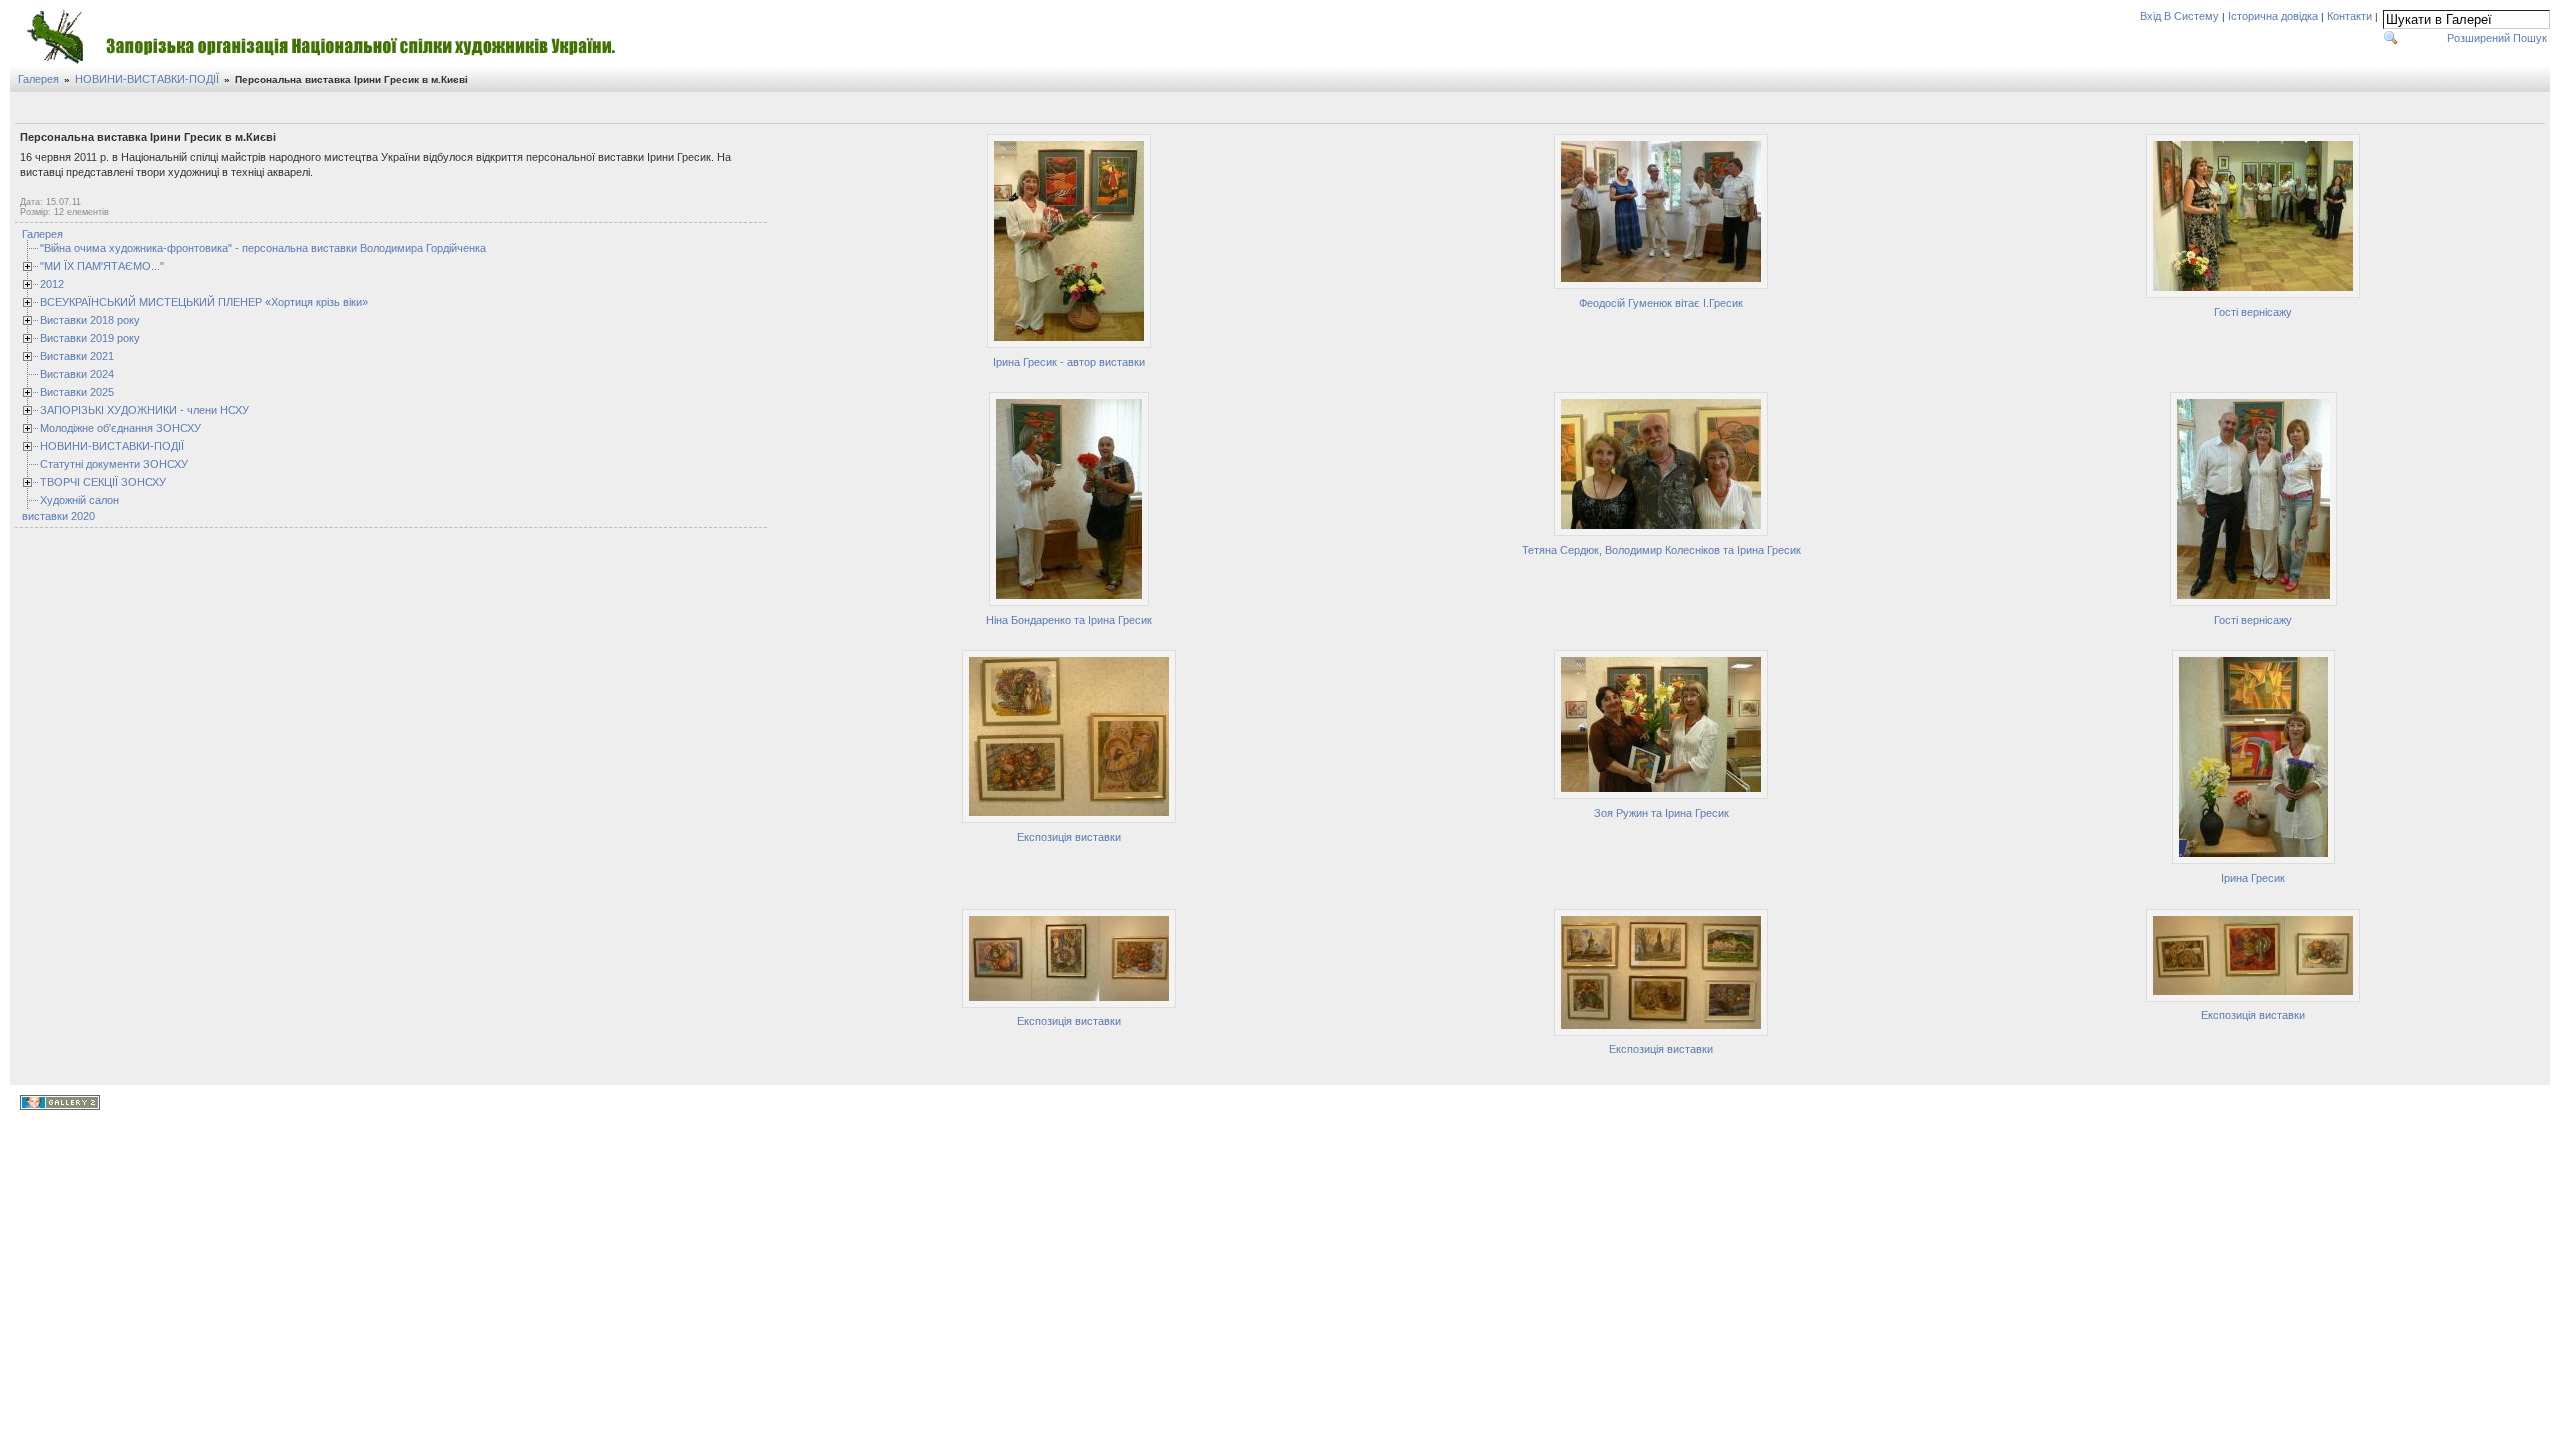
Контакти (2349, 16)
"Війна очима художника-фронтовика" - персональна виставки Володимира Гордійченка (263, 248)
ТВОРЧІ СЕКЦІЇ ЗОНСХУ (103, 482)
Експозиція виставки (1069, 837)
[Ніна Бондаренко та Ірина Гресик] (1069, 603)
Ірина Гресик (2253, 878)
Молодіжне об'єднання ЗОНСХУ (120, 428)
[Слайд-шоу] (53, 110)
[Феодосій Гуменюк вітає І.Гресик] (1661, 286)
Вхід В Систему (2179, 16)
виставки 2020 (58, 516)
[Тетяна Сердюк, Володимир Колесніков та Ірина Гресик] (1661, 533)
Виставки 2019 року (90, 338)
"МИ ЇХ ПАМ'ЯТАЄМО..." (102, 266)
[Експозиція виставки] (1069, 820)
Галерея (38, 79)
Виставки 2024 (77, 374)
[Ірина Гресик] (2253, 861)
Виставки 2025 (77, 392)
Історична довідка (2273, 16)
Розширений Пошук (2497, 38)
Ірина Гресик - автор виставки (1069, 362)
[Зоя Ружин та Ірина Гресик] (1661, 796)
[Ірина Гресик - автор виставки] (1069, 345)
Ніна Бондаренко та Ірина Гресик (1069, 620)
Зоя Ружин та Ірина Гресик (1661, 813)
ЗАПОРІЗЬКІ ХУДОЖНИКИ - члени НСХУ (144, 410)
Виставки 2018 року (90, 320)
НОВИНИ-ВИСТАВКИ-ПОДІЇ (147, 79)
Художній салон (79, 500)
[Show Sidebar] (30, 110)
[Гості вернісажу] (2253, 295)
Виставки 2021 (77, 356)
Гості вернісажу (2253, 312)
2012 (52, 284)
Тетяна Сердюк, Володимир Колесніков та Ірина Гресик (1661, 550)
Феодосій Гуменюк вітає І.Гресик (1661, 303)
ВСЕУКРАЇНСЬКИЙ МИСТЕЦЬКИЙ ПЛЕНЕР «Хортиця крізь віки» (204, 302)
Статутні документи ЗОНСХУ (114, 464)
